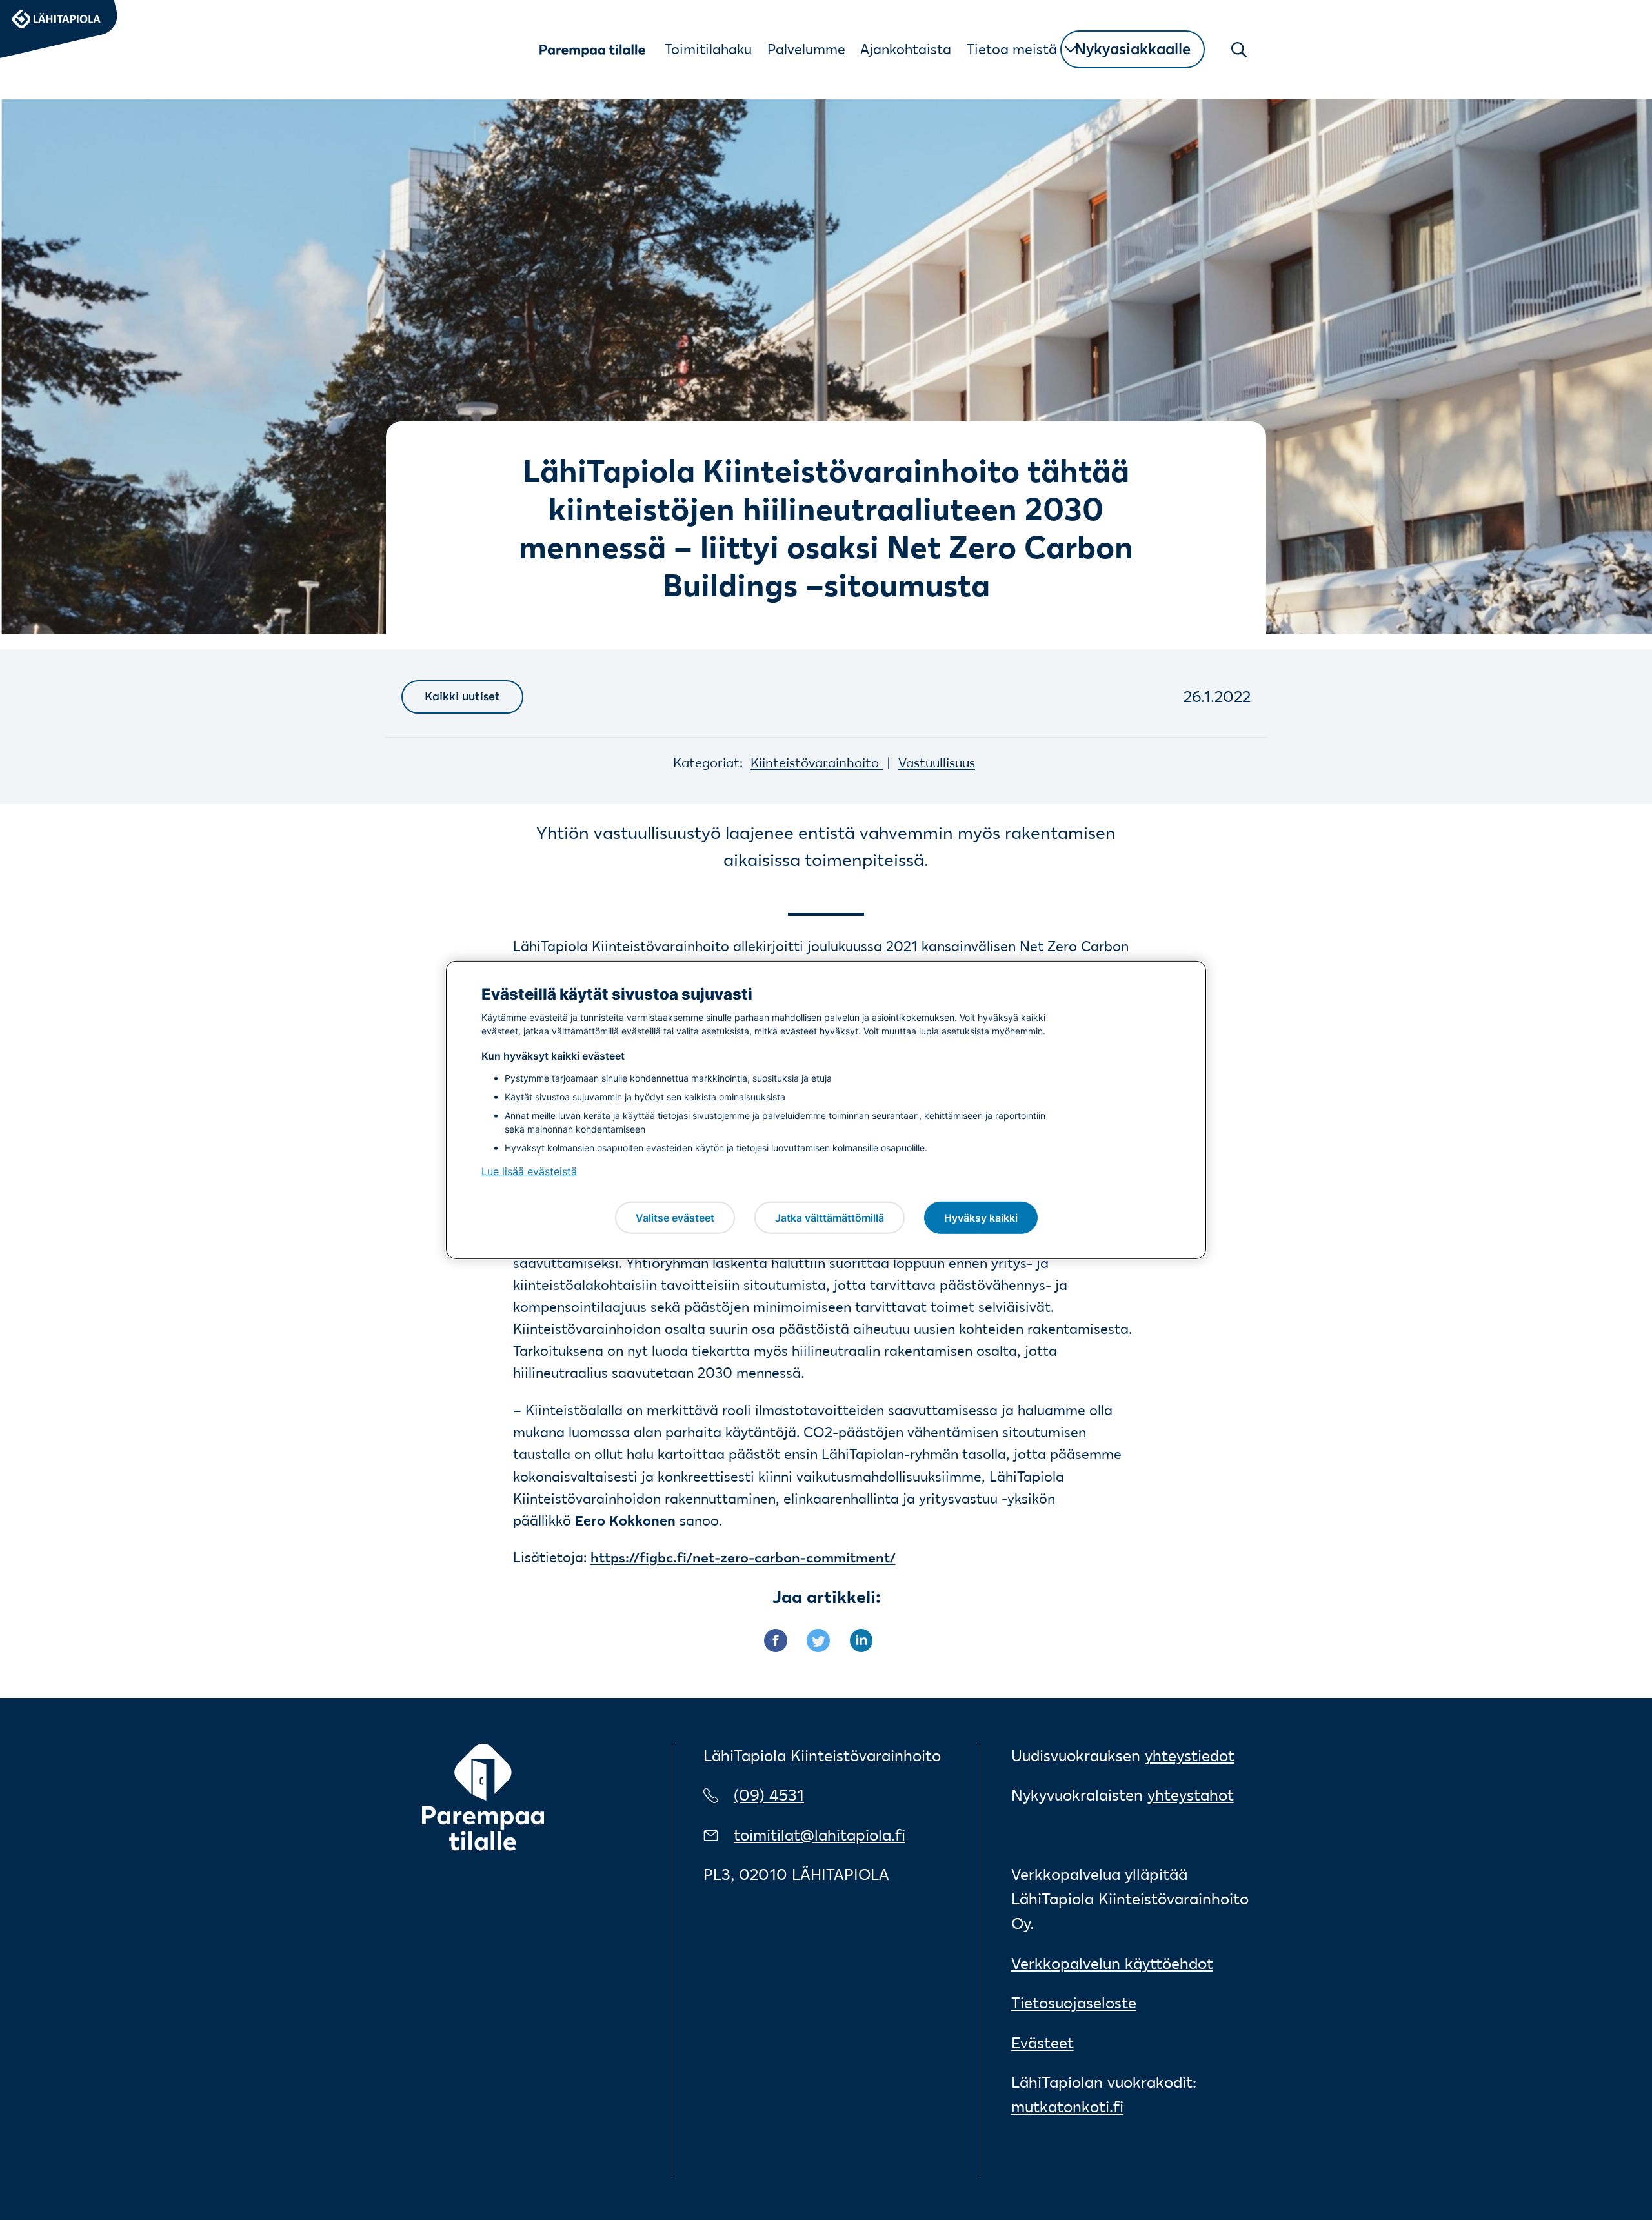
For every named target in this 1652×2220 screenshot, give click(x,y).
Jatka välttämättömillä (830, 1217)
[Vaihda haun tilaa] (1240, 50)
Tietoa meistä (1012, 49)
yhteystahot (1191, 1795)
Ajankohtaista (906, 49)
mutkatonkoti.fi (1067, 2107)
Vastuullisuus (937, 762)
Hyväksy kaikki (981, 1217)
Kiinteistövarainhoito (817, 762)
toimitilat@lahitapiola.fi (820, 1835)
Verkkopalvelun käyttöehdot (1112, 1963)
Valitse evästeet (675, 1217)
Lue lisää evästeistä (529, 1171)
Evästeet (1043, 2043)
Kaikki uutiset (462, 696)
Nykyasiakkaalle (1133, 49)
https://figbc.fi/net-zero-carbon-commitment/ (743, 1557)
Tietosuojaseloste (1074, 2003)
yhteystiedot (1190, 1756)
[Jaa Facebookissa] (785, 1639)
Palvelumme (806, 49)
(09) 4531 (769, 1795)
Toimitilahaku (708, 49)
